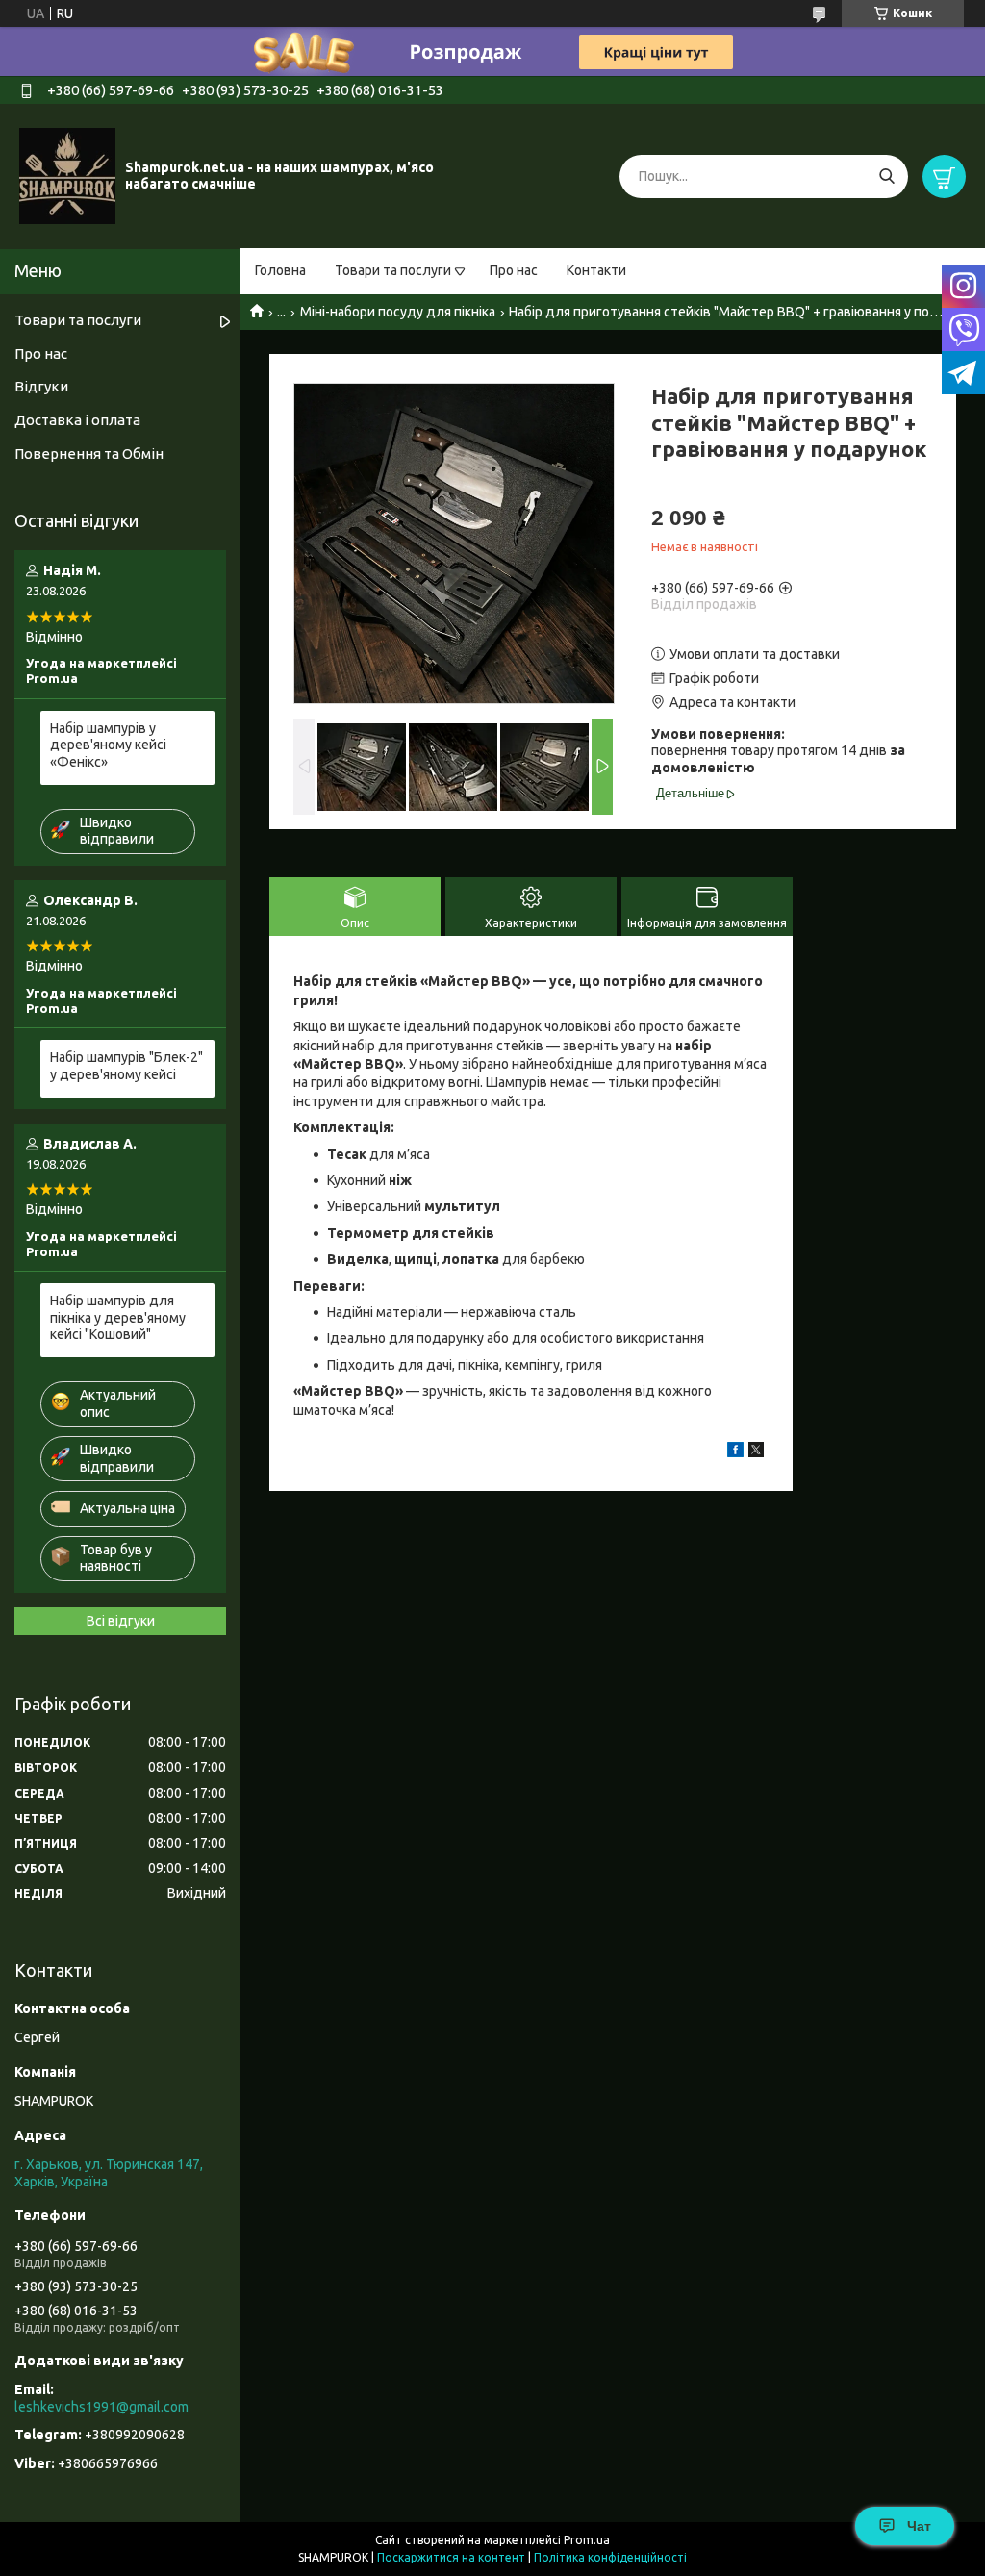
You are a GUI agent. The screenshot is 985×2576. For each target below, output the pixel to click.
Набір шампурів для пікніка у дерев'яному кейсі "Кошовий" (118, 1317)
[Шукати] (886, 177)
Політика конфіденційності (610, 2557)
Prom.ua (587, 2540)
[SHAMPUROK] (67, 175)
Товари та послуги (393, 270)
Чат (919, 2526)
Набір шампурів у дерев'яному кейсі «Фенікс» (108, 745)
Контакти (596, 270)
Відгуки (41, 386)
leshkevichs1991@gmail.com (101, 2407)
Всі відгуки (121, 1621)
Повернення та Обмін (89, 454)
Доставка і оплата (77, 420)
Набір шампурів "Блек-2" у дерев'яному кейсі (126, 1066)
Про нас (514, 270)
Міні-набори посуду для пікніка (398, 312)
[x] (756, 1452)
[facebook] (735, 1452)
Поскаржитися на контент (451, 2557)
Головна (280, 270)
